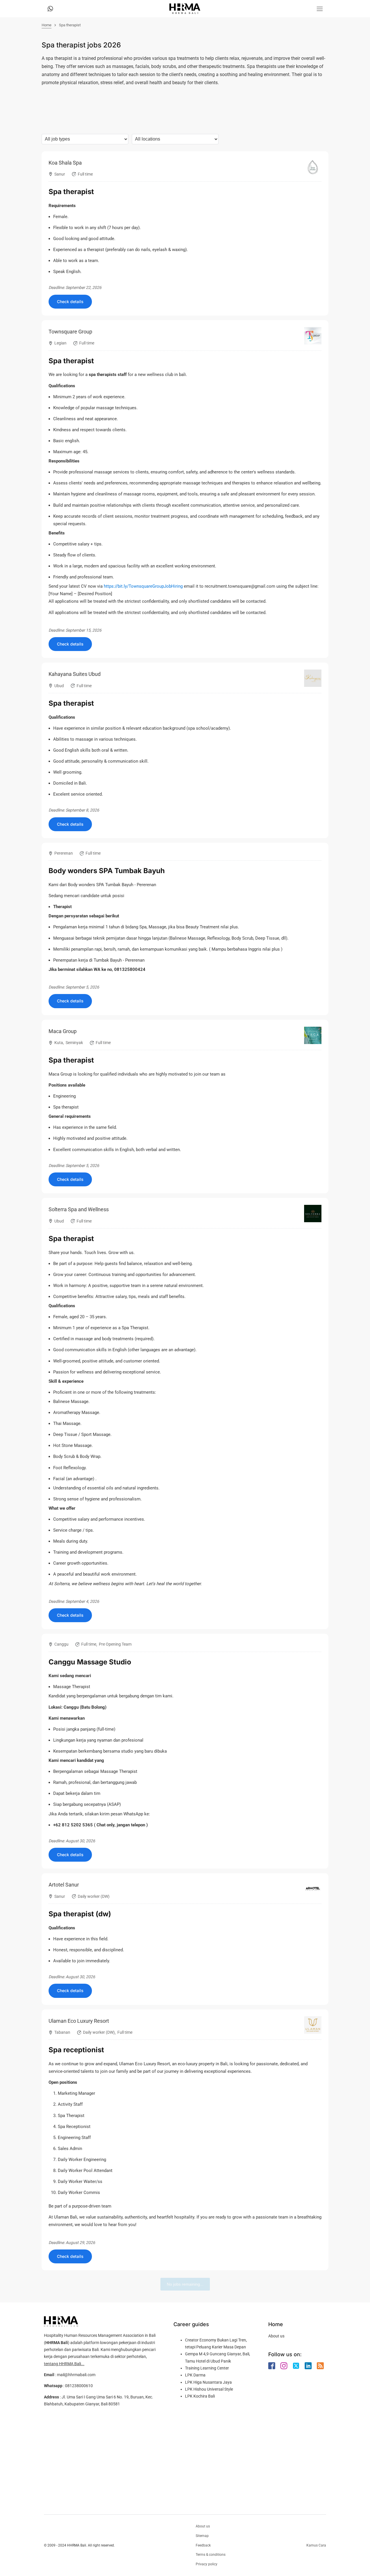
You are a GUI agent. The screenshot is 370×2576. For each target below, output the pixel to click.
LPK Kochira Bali (200, 2396)
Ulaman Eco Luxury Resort (79, 2021)
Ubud (59, 686)
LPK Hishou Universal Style (209, 2389)
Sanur (60, 174)
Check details (70, 302)
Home (47, 25)
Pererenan (64, 853)
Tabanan (62, 2032)
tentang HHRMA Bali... (64, 2364)
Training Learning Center (207, 2368)
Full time (85, 174)
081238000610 (79, 2386)
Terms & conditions (211, 2555)
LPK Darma (195, 2375)
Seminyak (74, 1043)
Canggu (61, 1644)
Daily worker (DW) (94, 1896)
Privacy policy (207, 2564)
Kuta (59, 1043)
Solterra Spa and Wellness (79, 1209)
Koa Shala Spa (65, 163)
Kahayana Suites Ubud (75, 674)
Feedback (203, 2545)
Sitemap (202, 2536)
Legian (60, 343)
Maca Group (63, 1031)
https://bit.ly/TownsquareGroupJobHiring (143, 586)
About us (276, 2336)
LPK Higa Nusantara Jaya (208, 2382)
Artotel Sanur (64, 1885)
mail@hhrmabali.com (76, 2375)
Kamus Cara (316, 2545)
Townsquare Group (70, 332)
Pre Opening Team (115, 1644)
